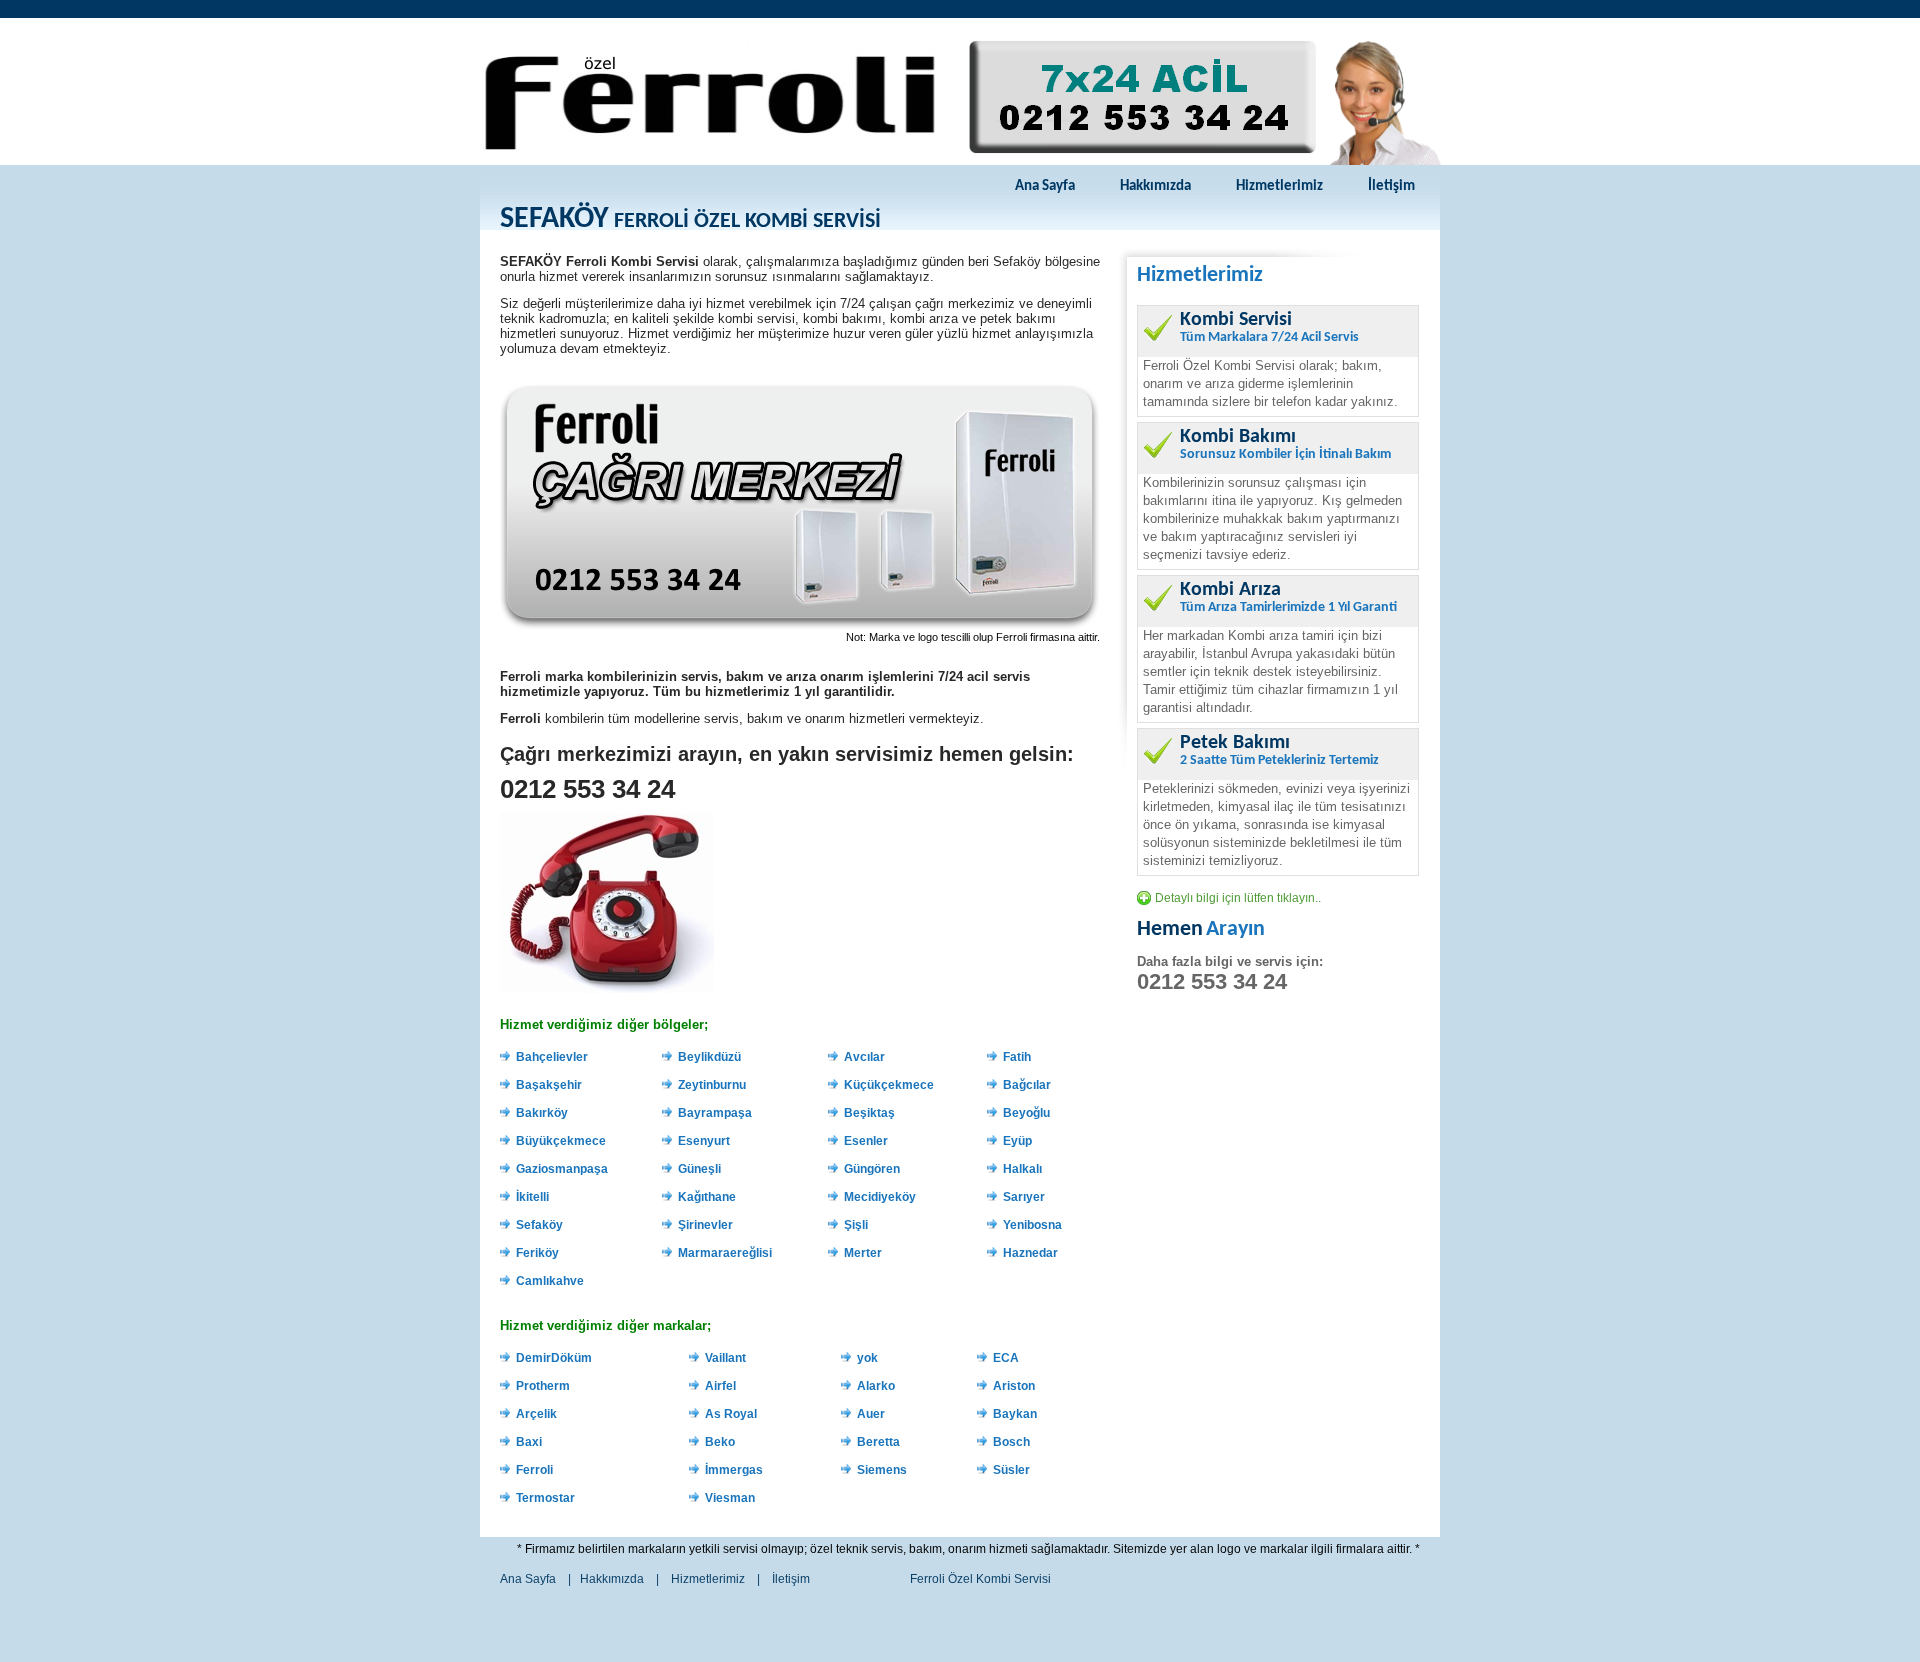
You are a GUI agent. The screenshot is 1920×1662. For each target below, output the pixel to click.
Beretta (878, 1442)
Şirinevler (705, 1225)
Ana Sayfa (1045, 186)
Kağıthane (707, 1197)
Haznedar (1030, 1253)
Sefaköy (539, 1225)
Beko (720, 1442)
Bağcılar (1027, 1085)
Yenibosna (1032, 1225)
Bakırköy (542, 1113)
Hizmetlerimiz (1279, 186)
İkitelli (532, 1197)
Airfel (720, 1386)
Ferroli (534, 1470)
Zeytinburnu (712, 1085)
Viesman (730, 1498)
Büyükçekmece (561, 1141)
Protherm (543, 1386)
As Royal (731, 1414)
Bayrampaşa (715, 1113)
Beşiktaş (869, 1113)
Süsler (1011, 1470)
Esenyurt (704, 1141)
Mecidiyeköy (880, 1197)
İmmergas (734, 1470)
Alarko (876, 1386)
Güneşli (699, 1169)
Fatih (1017, 1057)
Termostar (545, 1498)
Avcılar (864, 1057)
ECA (1006, 1358)
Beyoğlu (1026, 1113)
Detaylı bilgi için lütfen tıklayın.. (1238, 898)
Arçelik (536, 1414)
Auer (871, 1414)
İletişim (1391, 186)
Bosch (1011, 1442)
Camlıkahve (550, 1281)
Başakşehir (549, 1085)
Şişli (856, 1225)
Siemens (882, 1470)
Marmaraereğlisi (725, 1253)
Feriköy (537, 1253)
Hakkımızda (1155, 186)
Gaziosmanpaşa (562, 1169)
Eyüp (1017, 1141)
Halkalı (1022, 1169)
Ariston (1014, 1386)
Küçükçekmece (889, 1085)
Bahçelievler (552, 1057)
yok (867, 1358)
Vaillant (725, 1358)
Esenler (866, 1141)
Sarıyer (1024, 1197)
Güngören (872, 1169)
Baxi (529, 1442)
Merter (863, 1253)
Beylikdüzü (709, 1057)
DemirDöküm (554, 1358)
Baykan (1015, 1414)
